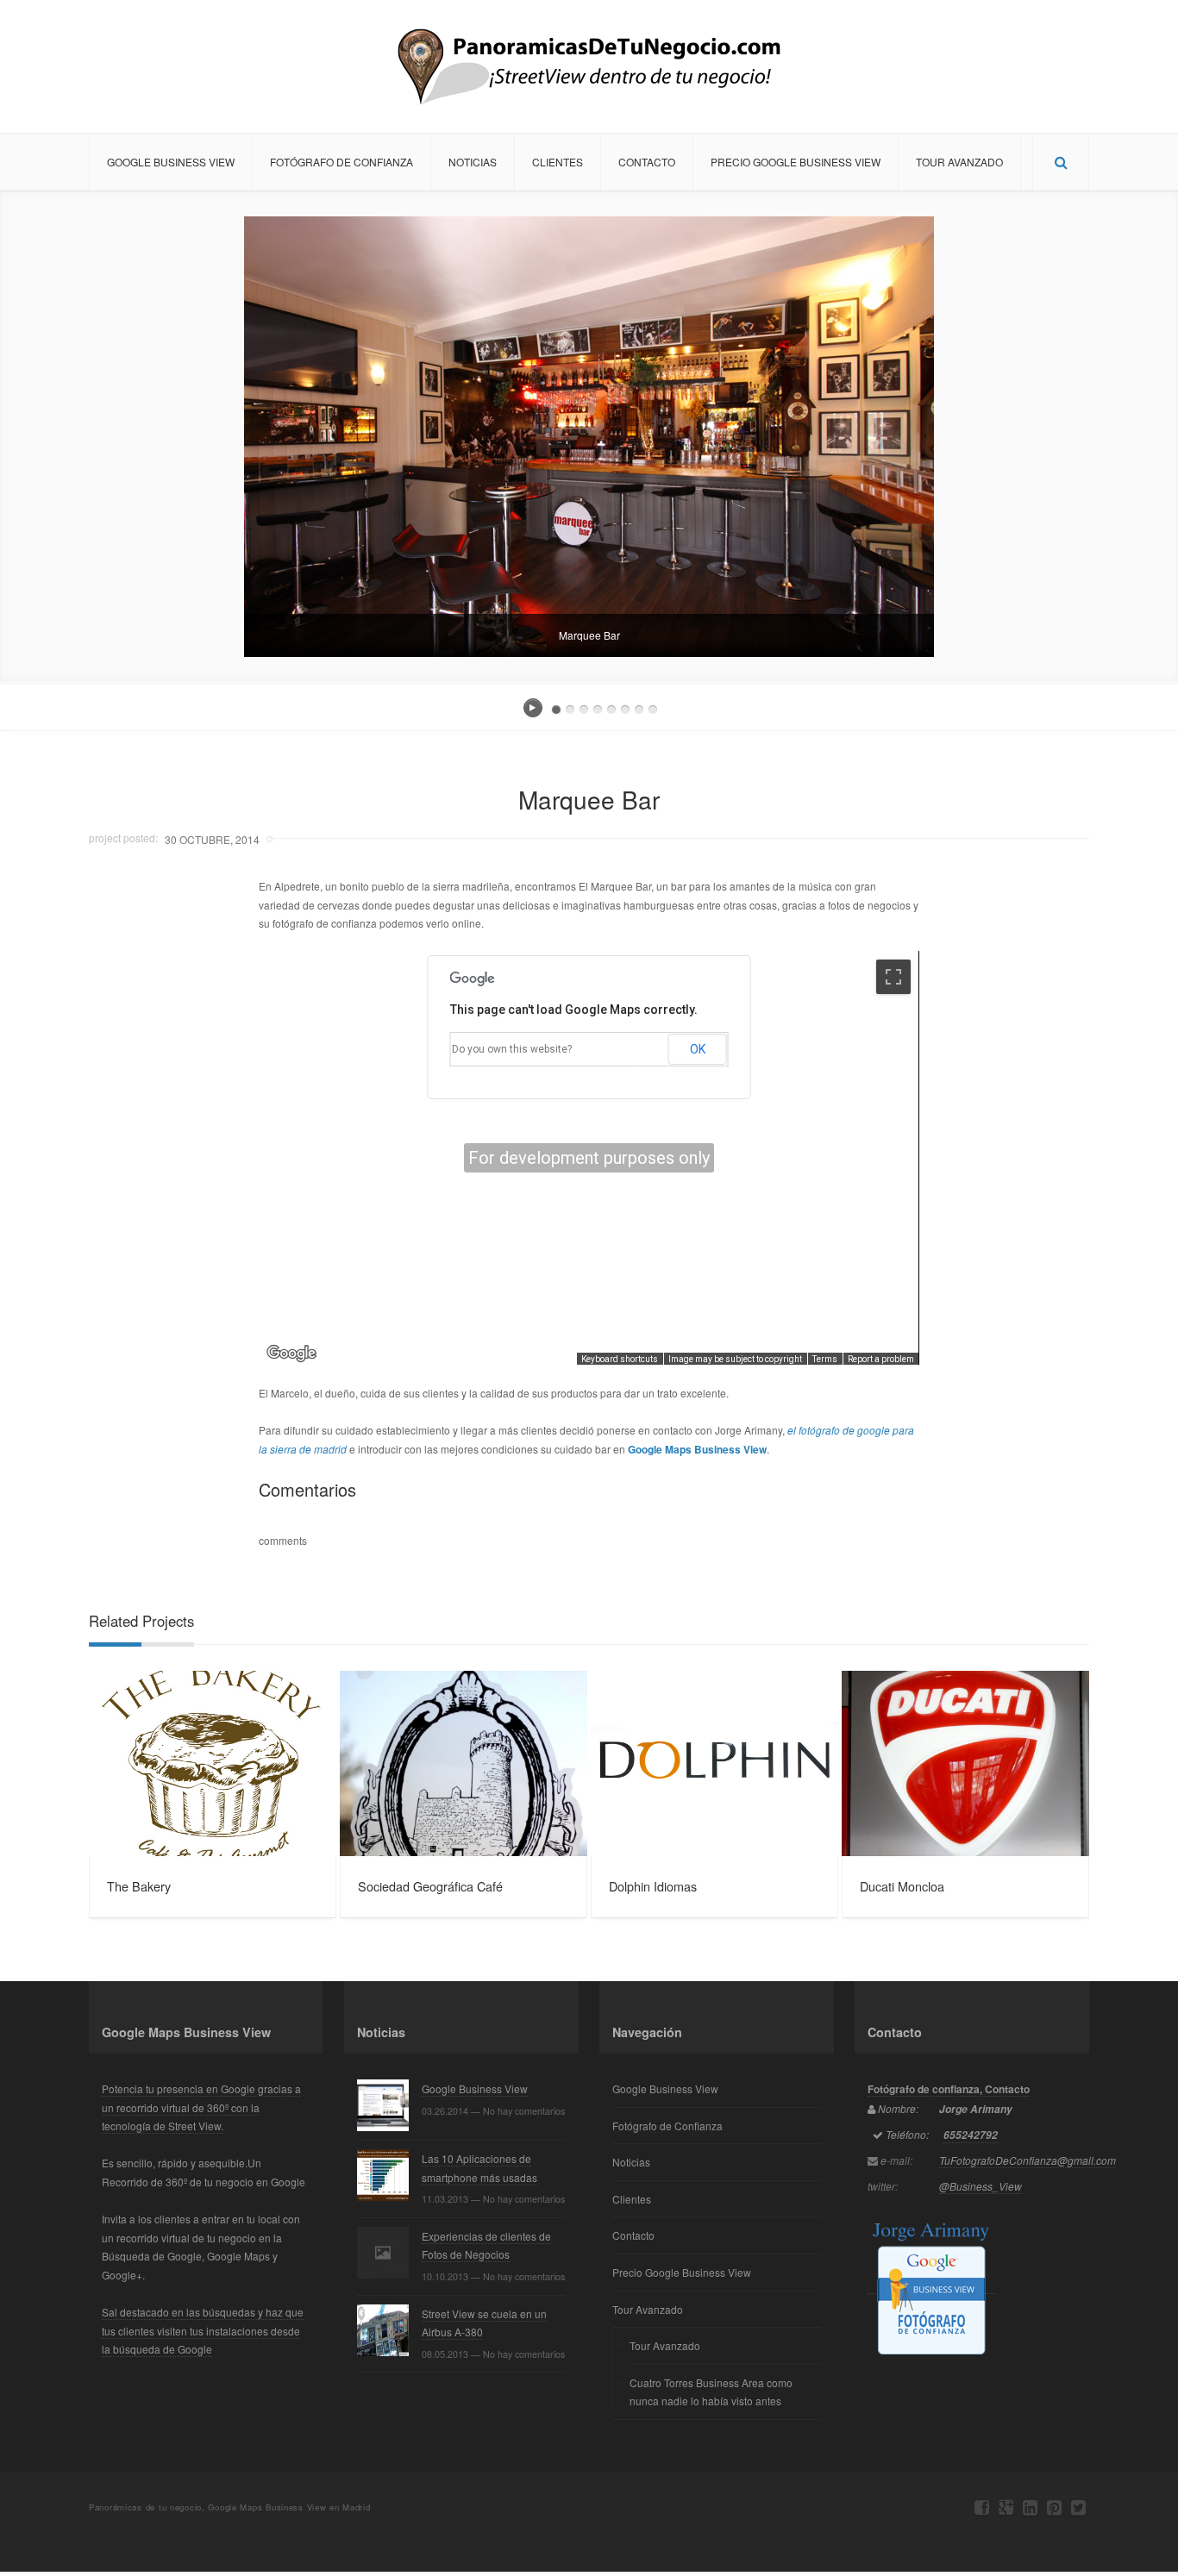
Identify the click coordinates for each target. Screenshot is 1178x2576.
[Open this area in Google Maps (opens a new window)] (291, 1354)
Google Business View (171, 162)
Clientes (558, 162)
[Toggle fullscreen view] (893, 977)
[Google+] (1006, 2507)
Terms (825, 1359)
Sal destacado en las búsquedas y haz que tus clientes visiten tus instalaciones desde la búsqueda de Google (203, 2330)
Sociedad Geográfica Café (430, 1886)
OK (698, 1049)
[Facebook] (982, 2507)
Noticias (473, 162)
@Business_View (981, 2186)
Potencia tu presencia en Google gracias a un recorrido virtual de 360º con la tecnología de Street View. (201, 2107)
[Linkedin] (1030, 2507)
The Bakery (139, 1886)
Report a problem (881, 1359)
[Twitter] (1078, 2507)
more (213, 1764)
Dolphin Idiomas (653, 1886)
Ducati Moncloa (902, 1886)
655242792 (971, 2135)
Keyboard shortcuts (620, 1359)
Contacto (647, 162)
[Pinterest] (1054, 2507)
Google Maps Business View (697, 1449)
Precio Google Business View (796, 162)
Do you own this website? (512, 1049)
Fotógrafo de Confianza (341, 162)
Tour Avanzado (959, 162)
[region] (589, 1158)
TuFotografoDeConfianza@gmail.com (1028, 2160)
